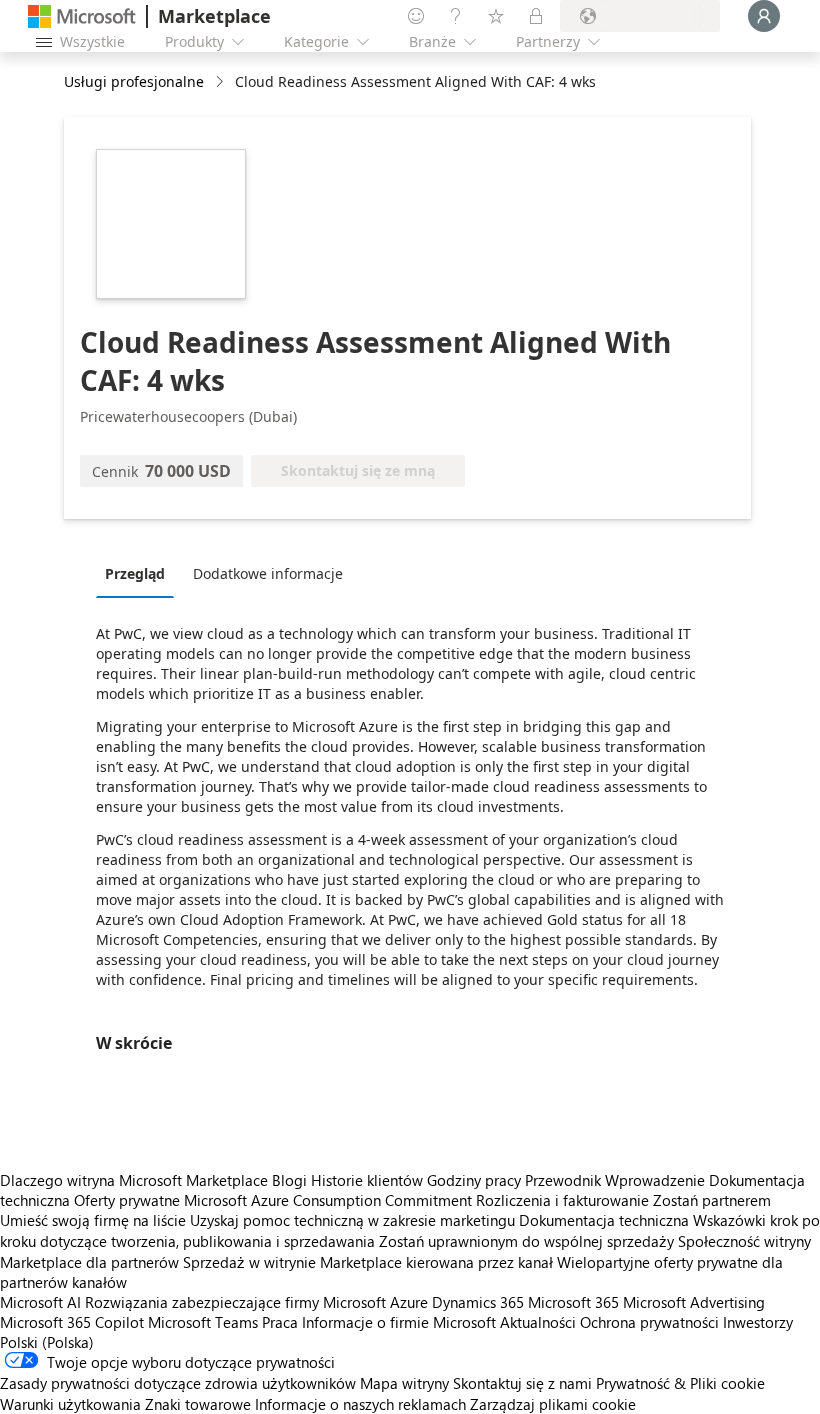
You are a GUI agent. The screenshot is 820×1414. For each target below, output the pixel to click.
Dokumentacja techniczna (604, 1220)
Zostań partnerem (712, 1200)
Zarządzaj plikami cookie (553, 1404)
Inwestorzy (758, 1322)
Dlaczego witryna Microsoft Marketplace (134, 1180)
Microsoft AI (40, 1302)
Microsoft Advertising (694, 1302)
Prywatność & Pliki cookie (680, 1383)
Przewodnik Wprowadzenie (615, 1180)
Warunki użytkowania (70, 1404)
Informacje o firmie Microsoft (399, 1322)
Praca (280, 1322)
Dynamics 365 (478, 1302)
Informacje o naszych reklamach (360, 1404)
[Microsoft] (82, 16)
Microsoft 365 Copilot (72, 1322)
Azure (409, 1302)
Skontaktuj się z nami (522, 1383)
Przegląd (135, 573)
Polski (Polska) (47, 1342)
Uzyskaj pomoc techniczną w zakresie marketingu (352, 1220)
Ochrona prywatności (649, 1322)
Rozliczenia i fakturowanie (562, 1200)
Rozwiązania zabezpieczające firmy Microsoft (235, 1302)
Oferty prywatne (127, 1200)
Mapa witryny (404, 1383)
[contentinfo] (221, 82)
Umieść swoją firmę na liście (93, 1220)
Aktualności (538, 1322)
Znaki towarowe (198, 1404)
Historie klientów (367, 1180)
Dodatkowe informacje (268, 573)
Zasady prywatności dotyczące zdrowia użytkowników (178, 1383)
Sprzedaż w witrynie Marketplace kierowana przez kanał (368, 1262)
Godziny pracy (474, 1180)
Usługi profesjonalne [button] (134, 81)
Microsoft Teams (203, 1322)
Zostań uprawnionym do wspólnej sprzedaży (526, 1241)
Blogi (289, 1180)
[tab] (140, 573)
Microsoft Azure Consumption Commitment (330, 1200)
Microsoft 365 (573, 1302)
